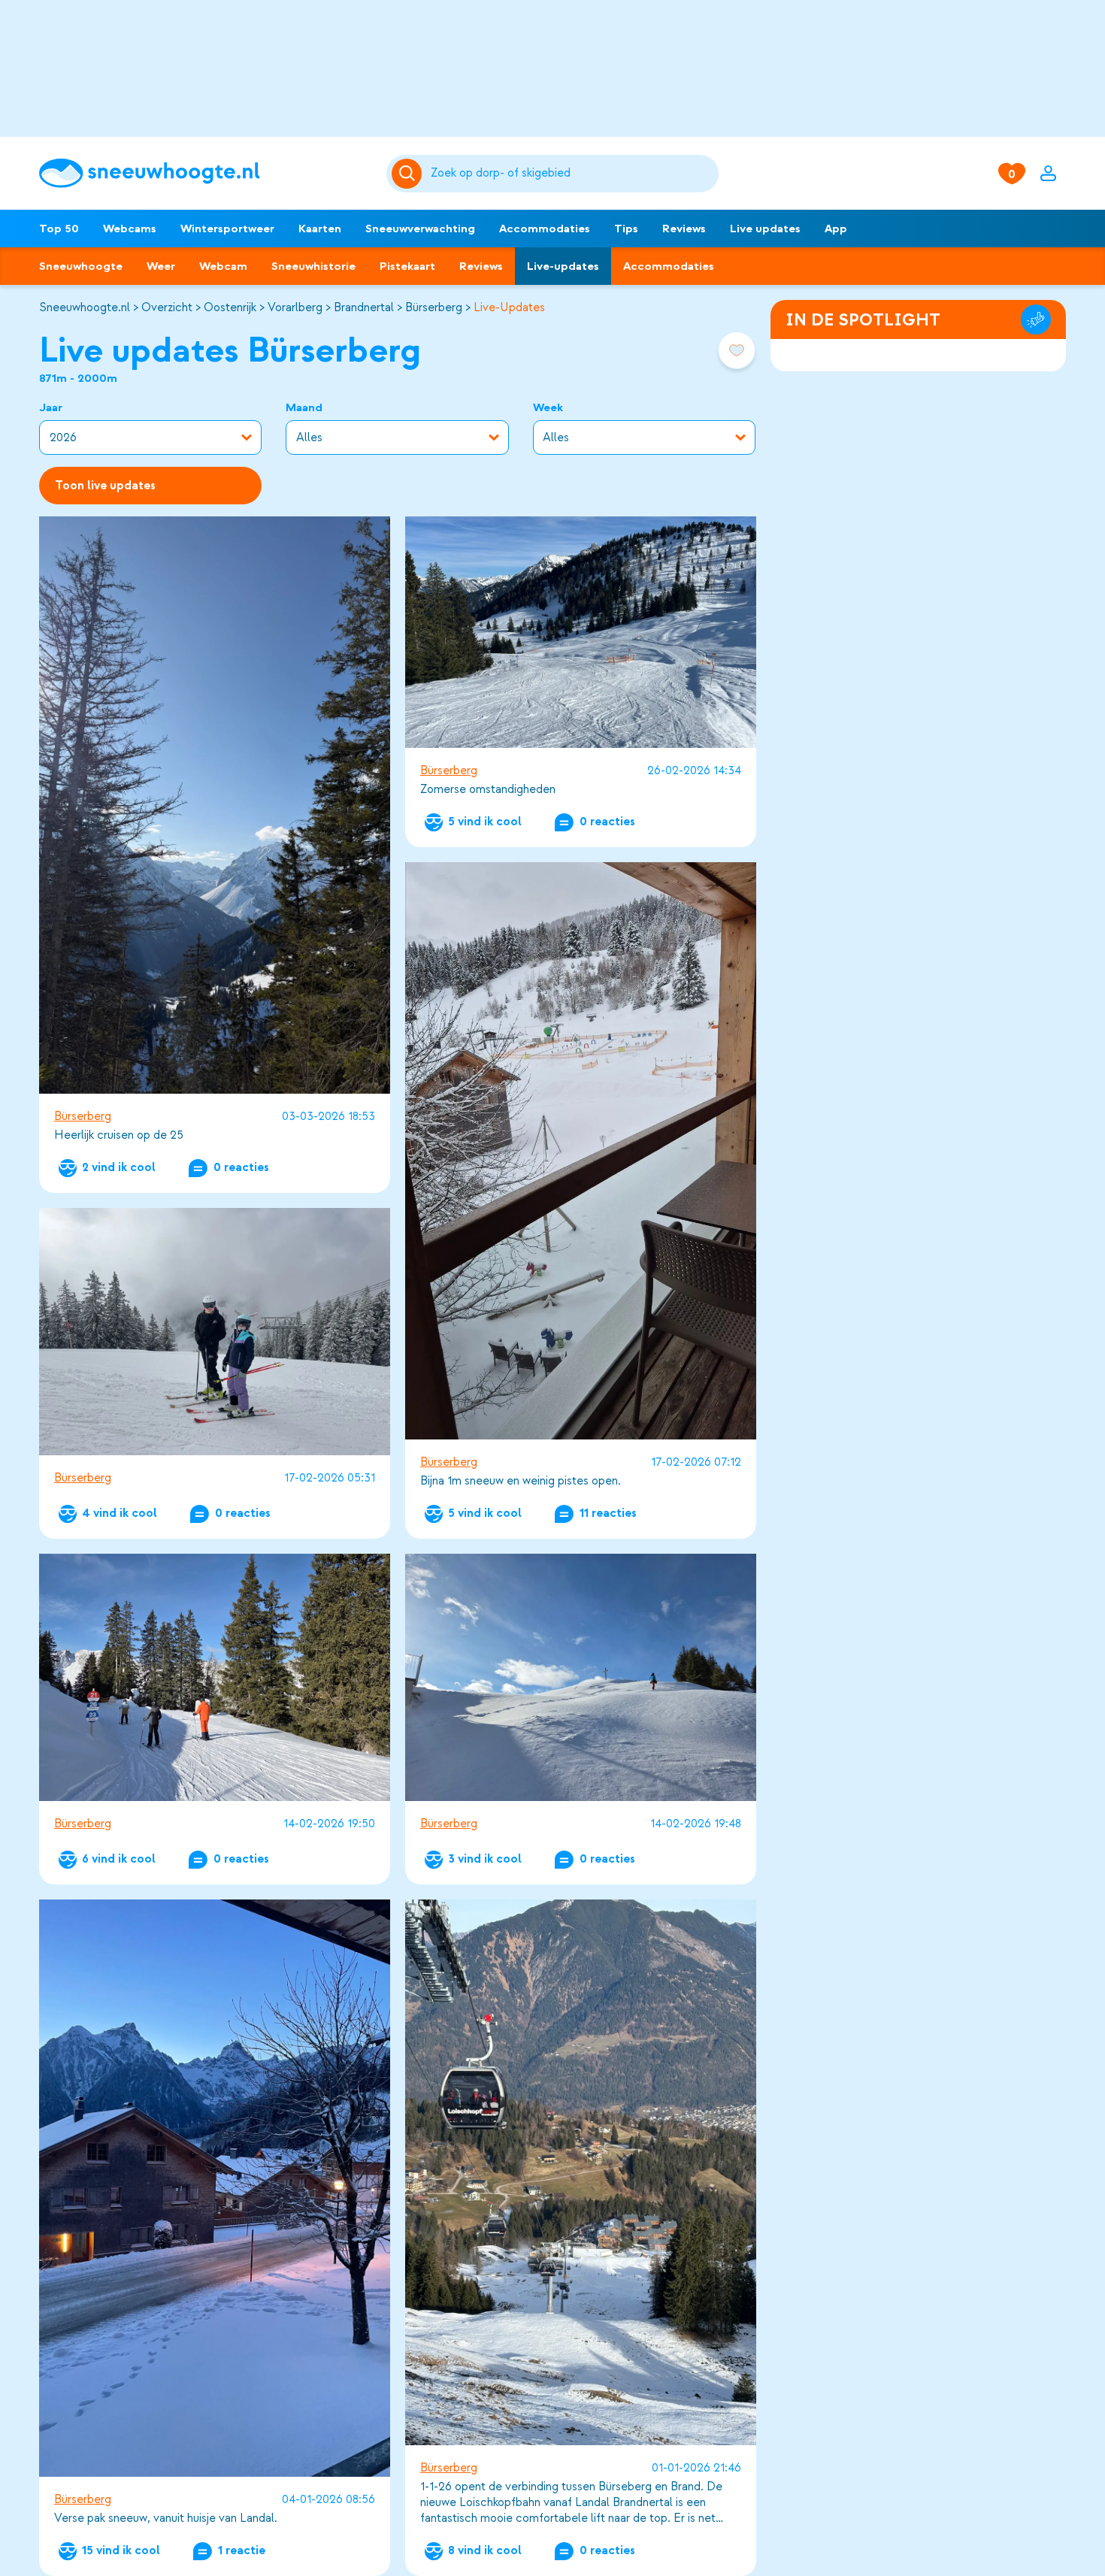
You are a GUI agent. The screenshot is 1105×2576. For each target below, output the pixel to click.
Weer (161, 266)
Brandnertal (364, 307)
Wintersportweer (227, 229)
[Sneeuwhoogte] (205, 173)
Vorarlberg (295, 307)
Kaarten (320, 229)
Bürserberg (434, 307)
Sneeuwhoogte (81, 266)
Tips (626, 229)
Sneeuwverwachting (420, 229)
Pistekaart (407, 266)
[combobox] (572, 174)
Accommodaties (545, 229)
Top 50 (59, 229)
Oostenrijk (230, 307)
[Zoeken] (572, 174)
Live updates (765, 229)
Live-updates (563, 266)
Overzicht (167, 307)
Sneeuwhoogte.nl (85, 307)
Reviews (684, 229)
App (836, 229)
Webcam (223, 266)
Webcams (130, 229)
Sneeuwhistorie (313, 266)
